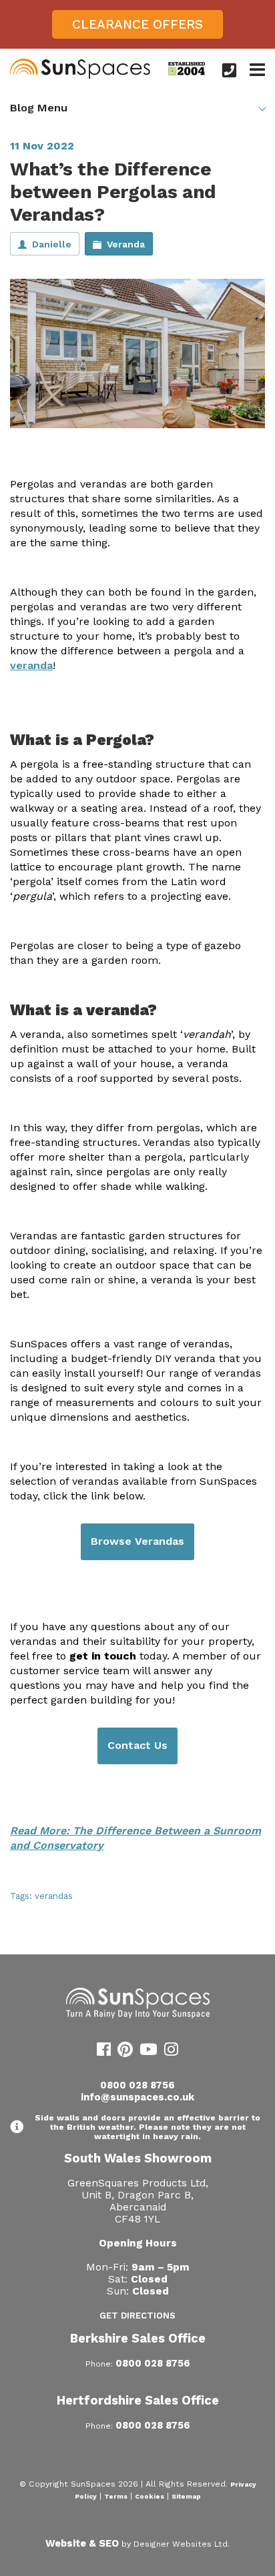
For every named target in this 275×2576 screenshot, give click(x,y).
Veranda (126, 244)
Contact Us (137, 1745)
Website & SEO (82, 2543)
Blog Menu (39, 108)
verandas (54, 1896)
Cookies (150, 2496)
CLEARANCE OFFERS (137, 24)
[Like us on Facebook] (104, 2052)
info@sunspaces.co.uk (137, 2097)
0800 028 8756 (137, 2085)
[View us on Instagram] (171, 2052)
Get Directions (137, 2316)
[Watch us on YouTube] (149, 2052)
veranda (31, 665)
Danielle (52, 244)
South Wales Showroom (138, 2158)
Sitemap (186, 2496)
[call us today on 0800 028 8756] (229, 70)
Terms (116, 2496)
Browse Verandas (137, 1541)
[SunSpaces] (80, 76)
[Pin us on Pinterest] (125, 2052)
